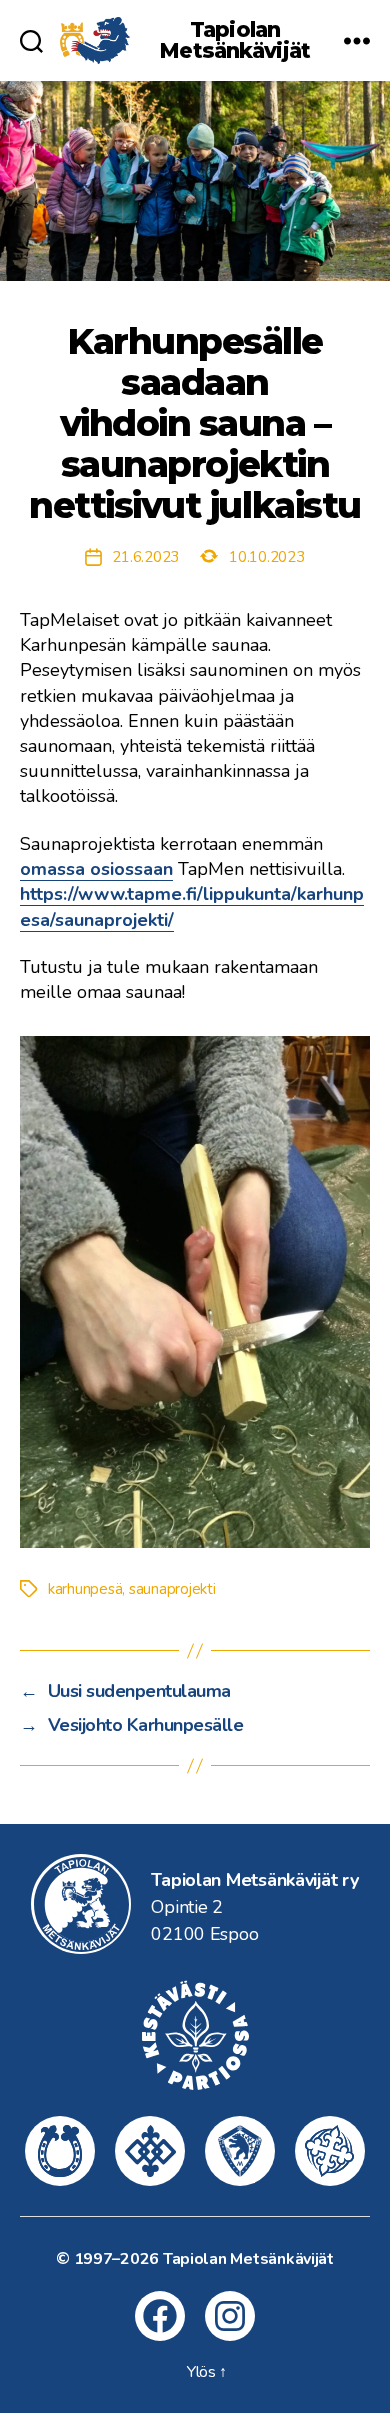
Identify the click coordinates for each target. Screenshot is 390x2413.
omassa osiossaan (96, 869)
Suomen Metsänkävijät (240, 2151)
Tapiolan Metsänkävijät (235, 40)
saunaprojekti (172, 1589)
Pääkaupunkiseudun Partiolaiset (150, 2151)
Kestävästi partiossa (195, 2035)
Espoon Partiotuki (60, 2151)
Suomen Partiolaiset (330, 2151)
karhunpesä (85, 1589)
